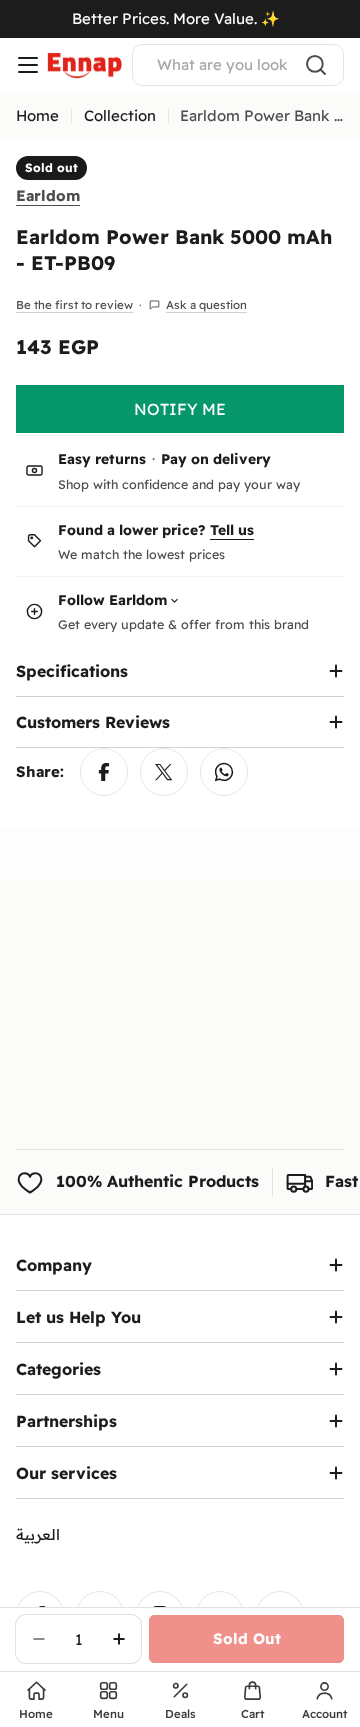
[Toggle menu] (28, 65)
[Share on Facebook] (104, 772)
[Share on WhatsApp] (224, 772)
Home (37, 115)
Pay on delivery (216, 459)
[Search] (316, 65)
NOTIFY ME (180, 409)
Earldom (48, 195)
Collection (120, 115)
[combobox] (238, 65)
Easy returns (102, 459)
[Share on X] (164, 772)
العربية (38, 1534)
